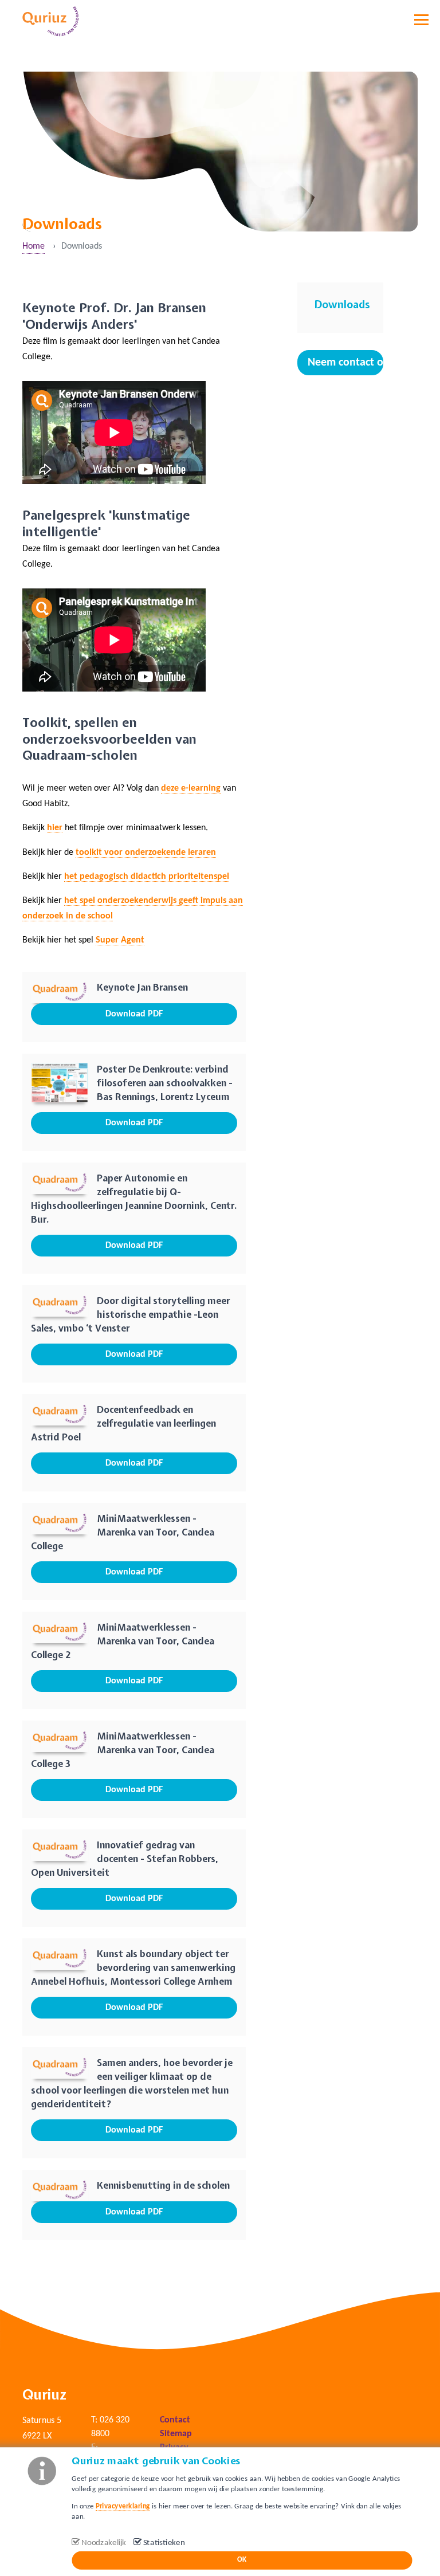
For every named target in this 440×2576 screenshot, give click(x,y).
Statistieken (164, 2543)
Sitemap (176, 2434)
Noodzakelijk (104, 2543)
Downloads (342, 305)
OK (242, 2560)
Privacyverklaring (123, 2506)
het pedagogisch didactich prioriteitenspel (147, 877)
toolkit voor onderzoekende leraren (146, 853)
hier (55, 828)
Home (34, 246)
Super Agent (120, 940)
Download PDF (134, 1014)
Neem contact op (345, 363)
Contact (175, 2420)
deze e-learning (191, 788)
